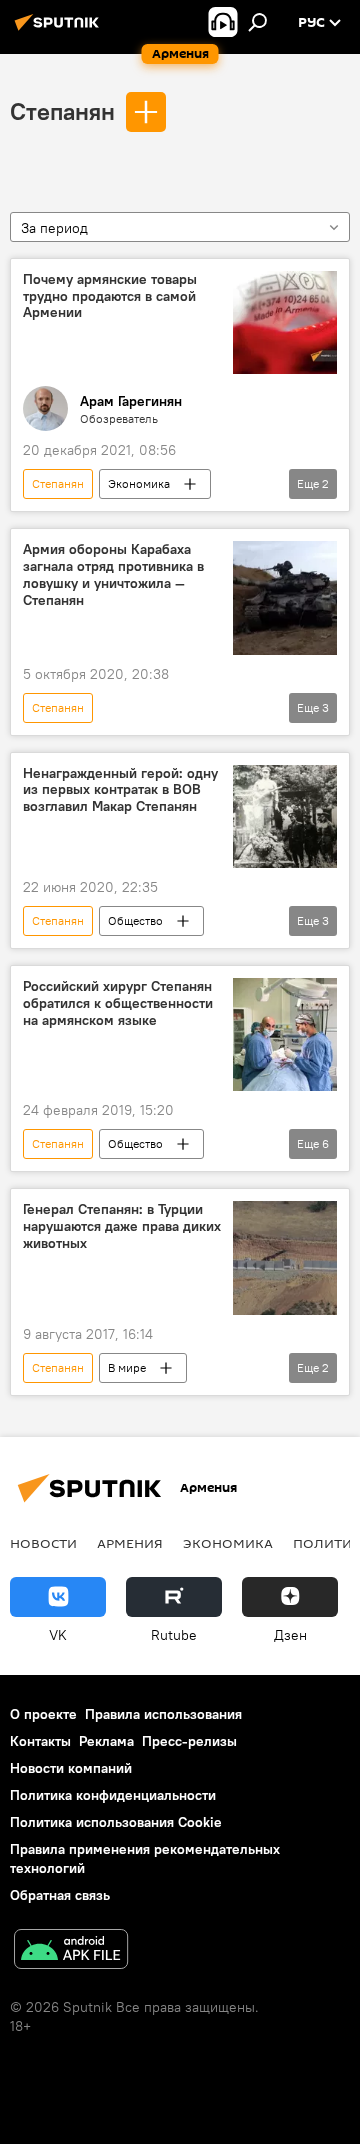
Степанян (62, 111)
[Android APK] (71, 1951)
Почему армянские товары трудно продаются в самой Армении (110, 296)
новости (43, 1543)
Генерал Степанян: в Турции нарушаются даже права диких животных (122, 1226)
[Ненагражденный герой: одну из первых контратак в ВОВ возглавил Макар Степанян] (285, 817)
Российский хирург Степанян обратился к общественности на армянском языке (118, 1003)
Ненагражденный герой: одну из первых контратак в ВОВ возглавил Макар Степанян (120, 790)
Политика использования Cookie (116, 1822)
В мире (127, 1367)
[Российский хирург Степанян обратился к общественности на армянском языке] (285, 1034)
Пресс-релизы (189, 1741)
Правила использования (163, 1714)
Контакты (40, 1741)
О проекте (43, 1714)
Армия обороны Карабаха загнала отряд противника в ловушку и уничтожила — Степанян (113, 574)
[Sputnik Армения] (60, 30)
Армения (130, 1543)
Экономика (139, 483)
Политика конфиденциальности (113, 1795)
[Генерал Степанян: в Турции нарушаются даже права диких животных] (285, 1257)
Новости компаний (71, 1768)
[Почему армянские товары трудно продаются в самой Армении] (285, 323)
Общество (135, 920)
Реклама (106, 1741)
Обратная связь (60, 1895)
